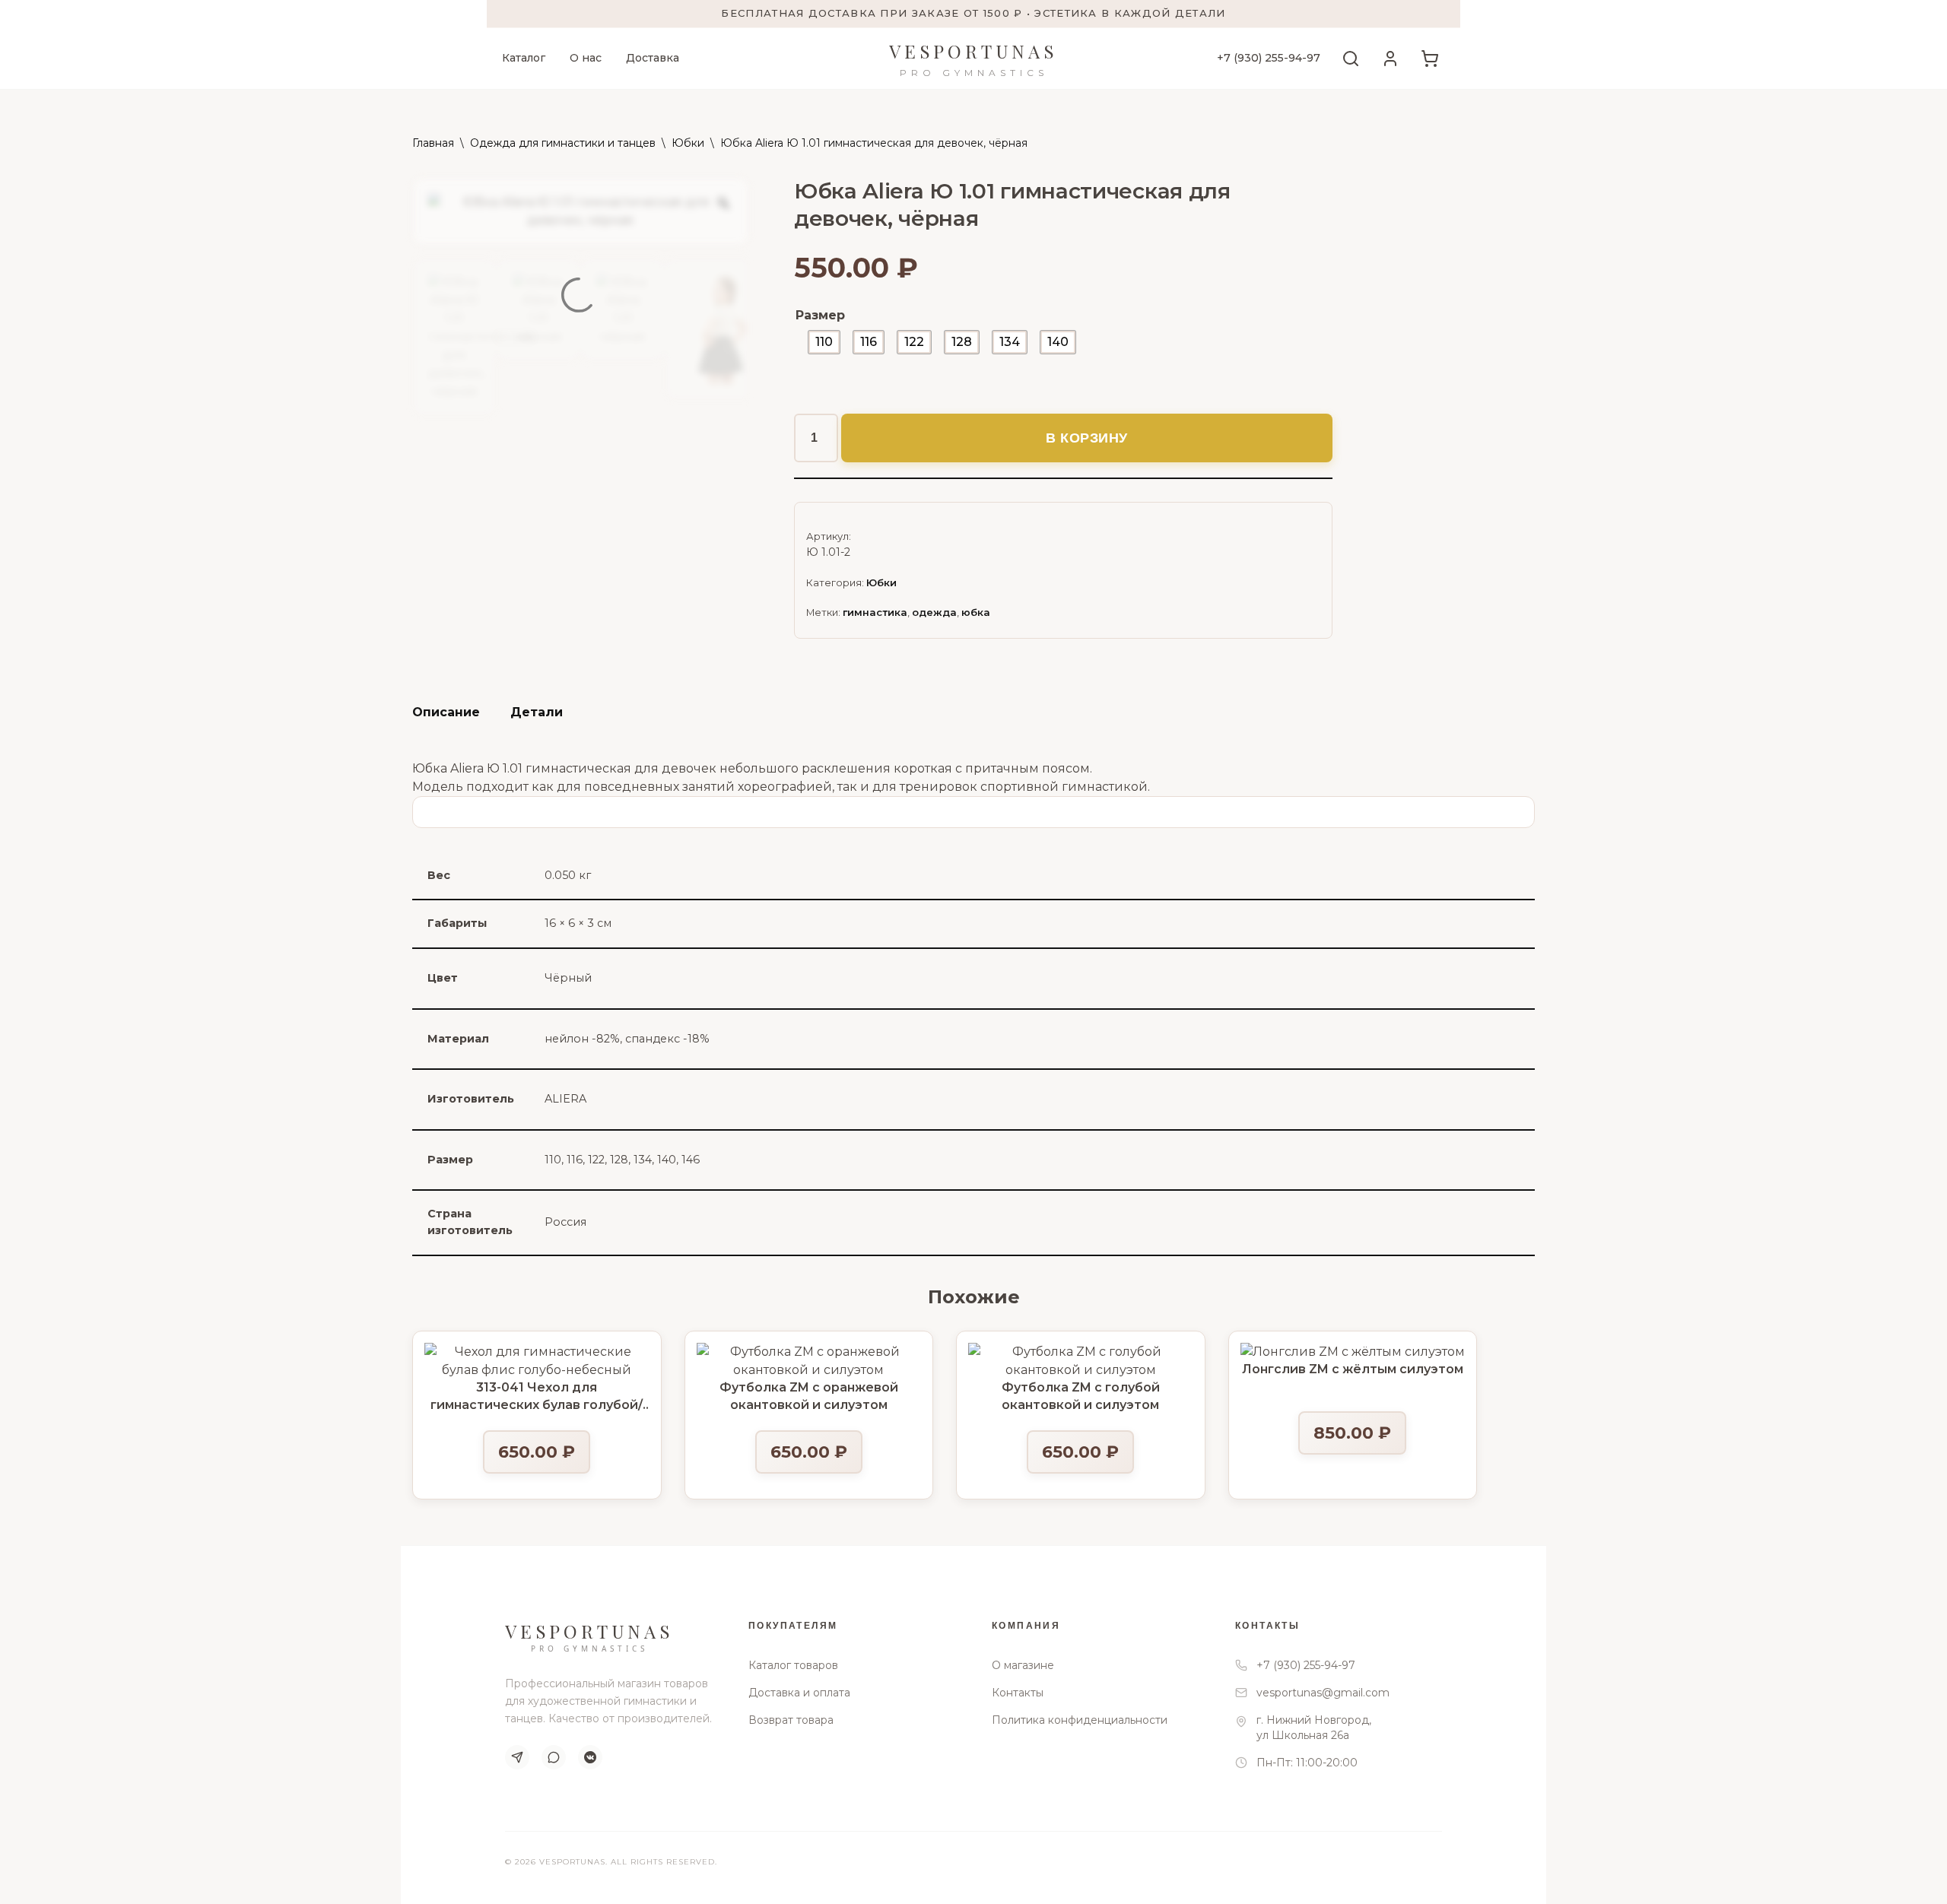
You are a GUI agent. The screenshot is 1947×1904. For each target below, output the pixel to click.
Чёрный (568, 978)
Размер (820, 315)
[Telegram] (517, 1757)
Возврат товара (791, 1720)
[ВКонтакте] (590, 1757)
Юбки (688, 143)
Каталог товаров (793, 1665)
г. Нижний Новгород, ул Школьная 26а (1314, 1728)
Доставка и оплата (799, 1693)
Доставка (653, 58)
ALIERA (565, 1099)
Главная (433, 143)
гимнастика (875, 612)
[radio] (824, 342)
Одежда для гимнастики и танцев (563, 143)
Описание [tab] (446, 712)
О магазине (1023, 1665)
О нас (586, 58)
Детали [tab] (537, 712)
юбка (976, 612)
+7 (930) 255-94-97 (1269, 58)
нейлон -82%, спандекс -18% (627, 1039)
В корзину (1087, 438)
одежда (934, 612)
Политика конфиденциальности (1080, 1720)
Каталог (524, 58)
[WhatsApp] (554, 1757)
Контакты (1018, 1693)
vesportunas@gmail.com (1323, 1693)
